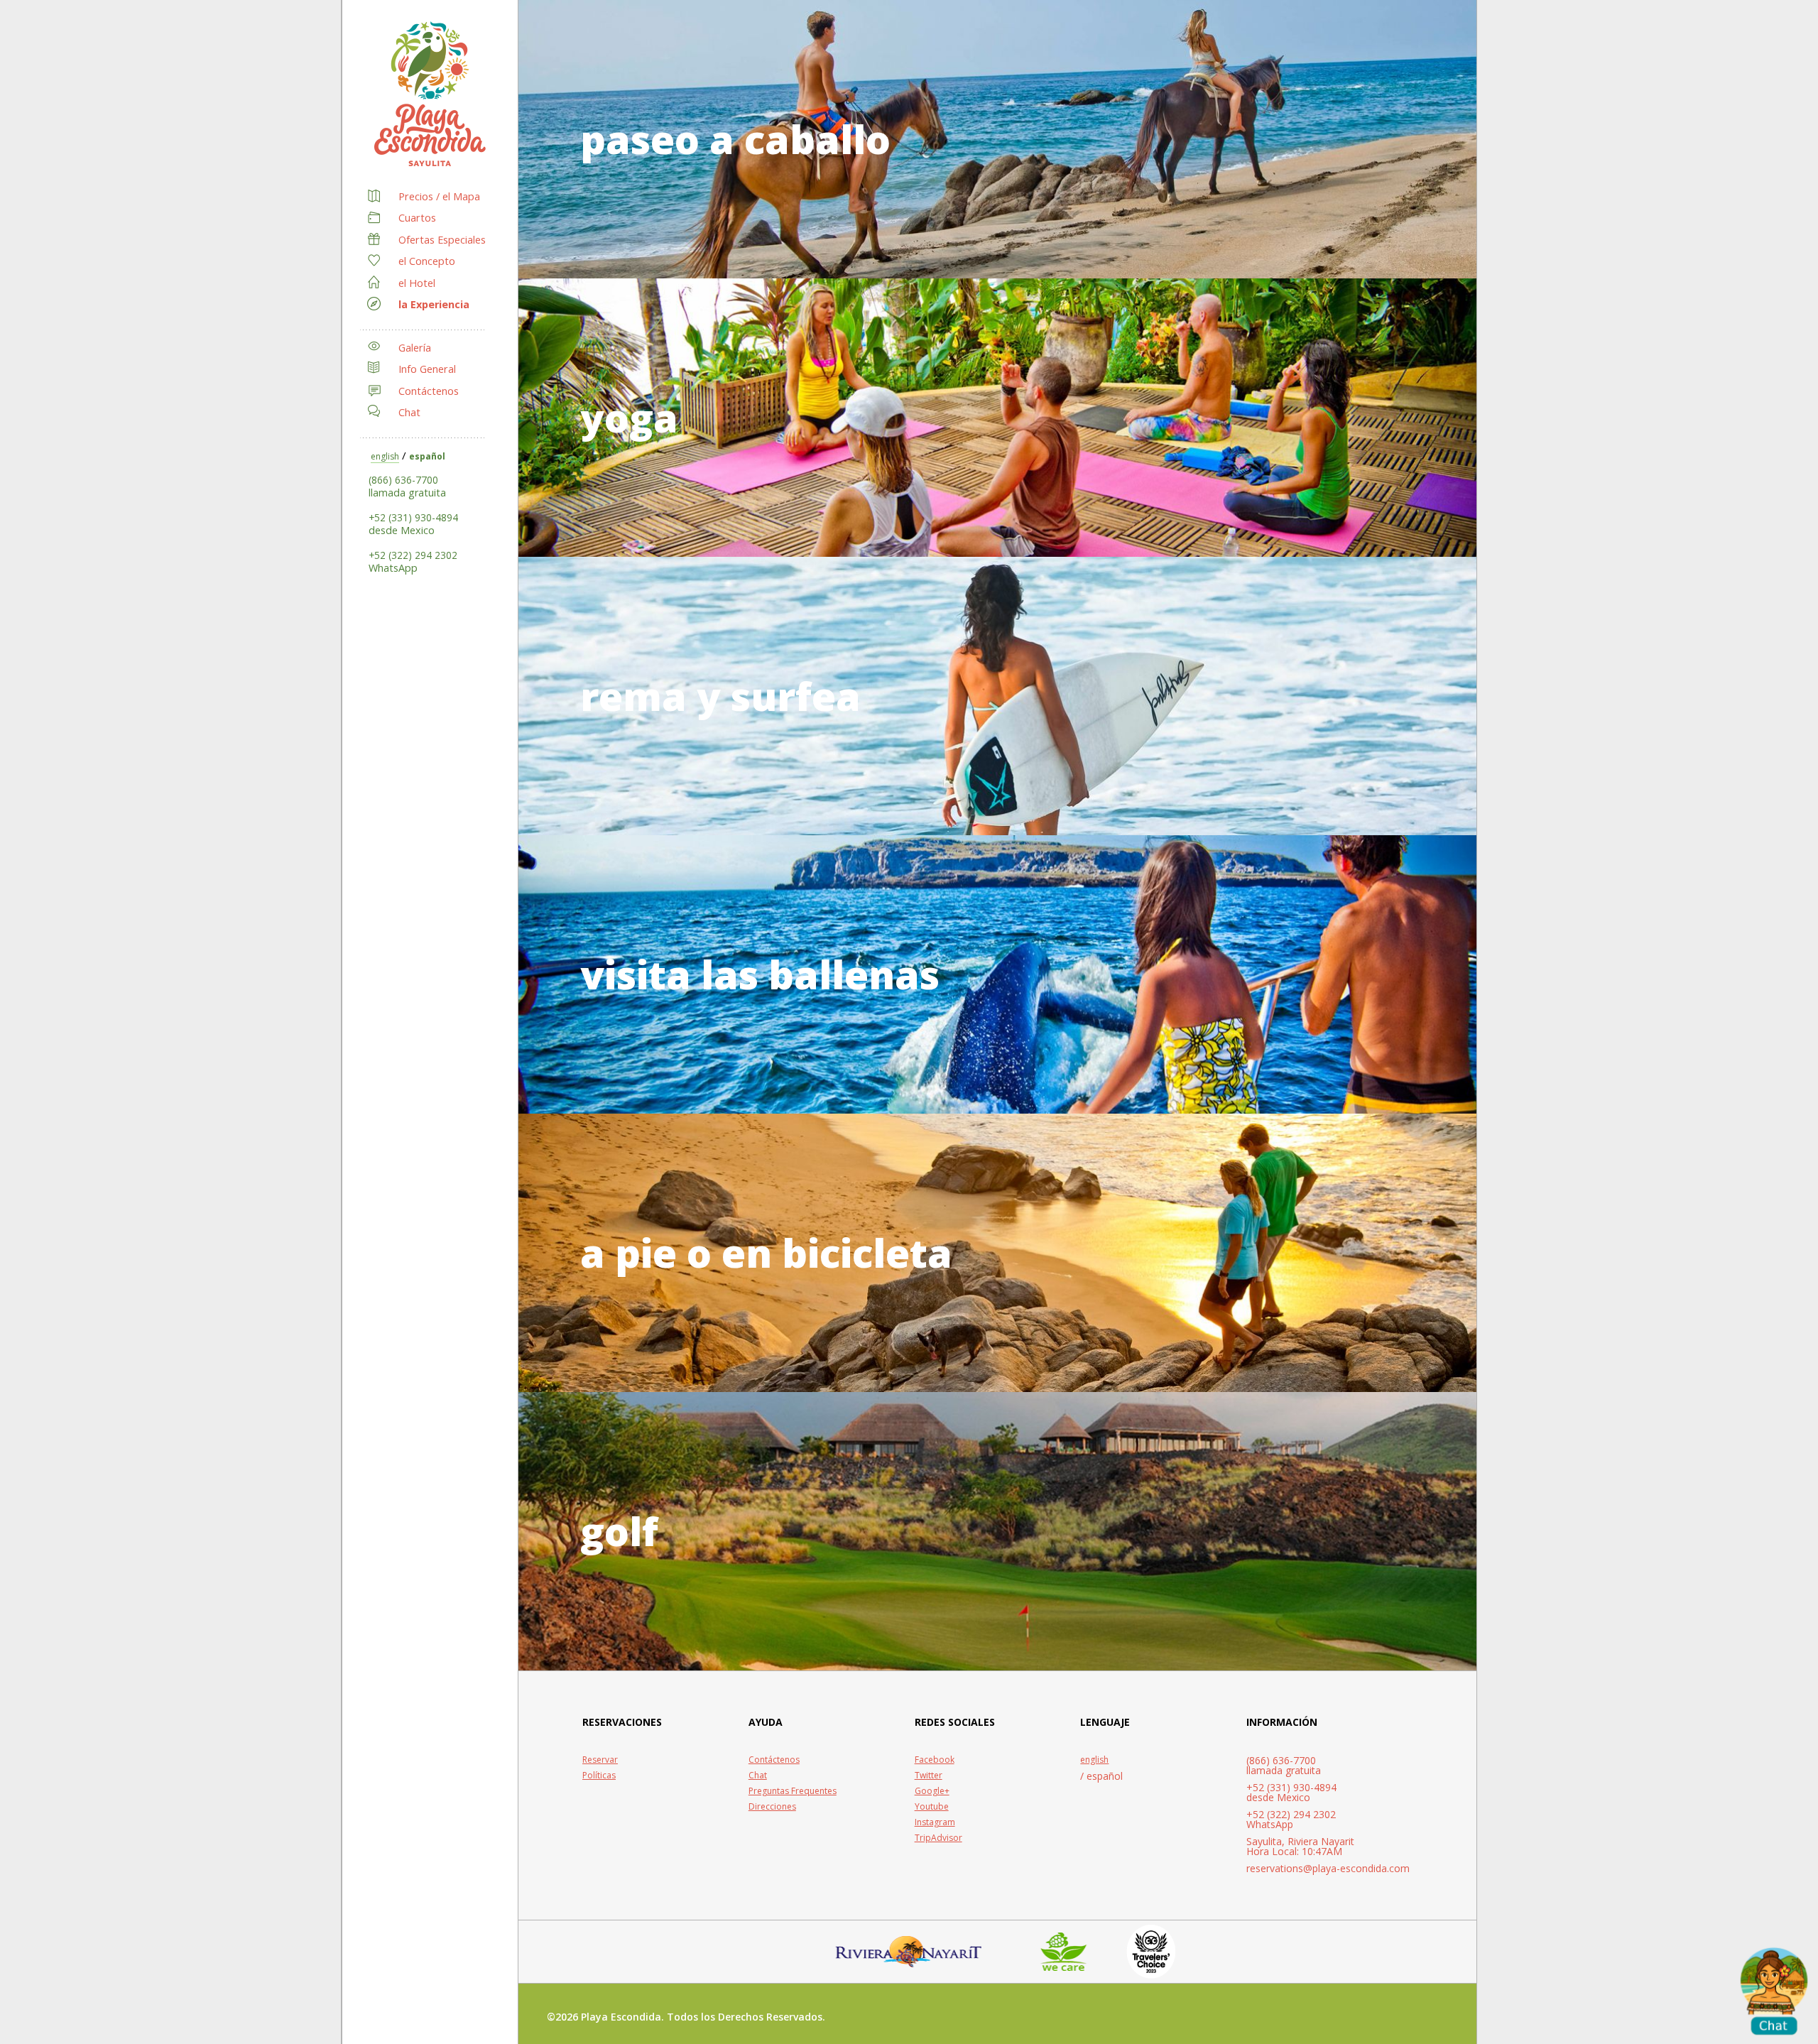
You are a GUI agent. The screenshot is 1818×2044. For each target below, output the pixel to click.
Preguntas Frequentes (793, 1791)
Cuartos (417, 218)
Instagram (935, 1822)
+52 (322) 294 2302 (413, 555)
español (427, 456)
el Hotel (417, 283)
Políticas (599, 1776)
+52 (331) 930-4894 (413, 517)
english (385, 456)
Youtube (932, 1807)
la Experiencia (434, 304)
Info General (427, 369)
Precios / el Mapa (439, 196)
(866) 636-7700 (403, 480)
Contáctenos (429, 391)
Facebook (935, 1760)
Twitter (929, 1776)
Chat (409, 412)
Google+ (932, 1791)
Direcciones (772, 1807)
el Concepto (427, 261)
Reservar (600, 1760)
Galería (415, 348)
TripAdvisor (938, 1838)
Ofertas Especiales (442, 240)
